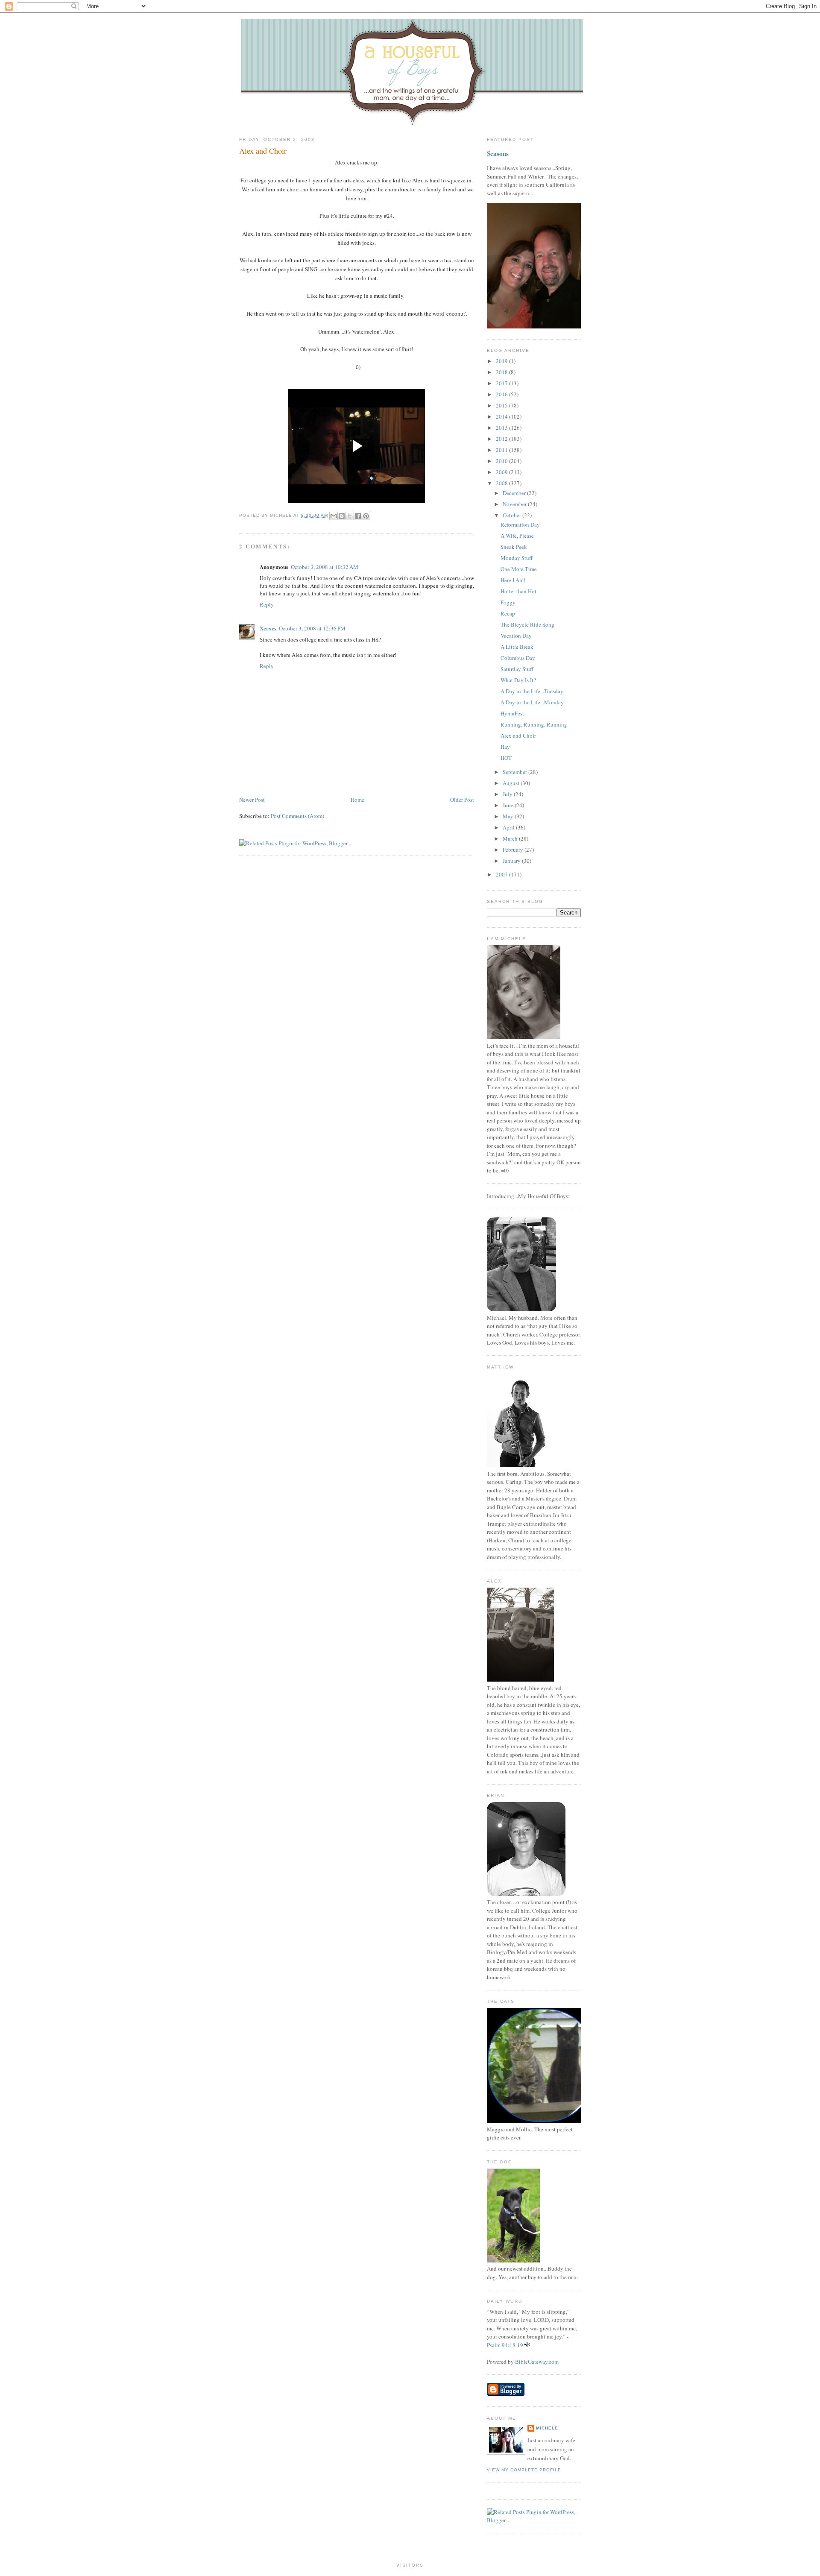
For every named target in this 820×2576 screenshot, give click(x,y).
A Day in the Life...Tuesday (532, 691)
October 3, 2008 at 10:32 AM (325, 567)
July (508, 794)
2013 (502, 428)
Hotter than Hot (518, 591)
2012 (502, 439)
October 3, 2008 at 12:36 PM (312, 628)
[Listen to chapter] (527, 2345)
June (509, 805)
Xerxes (268, 628)
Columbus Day (518, 658)
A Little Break (517, 647)
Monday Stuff (517, 558)
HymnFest (512, 713)
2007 (502, 874)
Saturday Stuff (517, 669)
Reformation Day (520, 525)
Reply (267, 604)
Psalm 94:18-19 (505, 2345)
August (512, 783)
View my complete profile (524, 2470)
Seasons (498, 153)
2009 (502, 472)
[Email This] (334, 516)
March (511, 838)
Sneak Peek (514, 547)
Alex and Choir (263, 151)
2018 (502, 372)
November (515, 504)
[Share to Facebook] (358, 516)
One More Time (519, 569)
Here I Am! (513, 580)
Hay (505, 747)
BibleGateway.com (537, 2362)
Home (357, 800)
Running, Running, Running (534, 724)
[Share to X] (350, 516)
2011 (502, 450)
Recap (508, 613)
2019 (502, 361)
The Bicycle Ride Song (527, 624)
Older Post (462, 800)
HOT (506, 758)
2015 (502, 405)
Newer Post (252, 800)
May (509, 816)
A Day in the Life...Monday (532, 702)
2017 (502, 383)
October (512, 515)
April (509, 827)
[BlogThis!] (342, 516)
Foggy (508, 602)
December (515, 493)
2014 (502, 416)
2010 (502, 461)
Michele (547, 2428)
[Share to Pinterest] (366, 516)
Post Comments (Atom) (297, 816)
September (515, 772)
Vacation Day (516, 636)
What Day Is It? (518, 680)
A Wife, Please (517, 536)
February (514, 850)
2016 (502, 394)
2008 (502, 483)
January (512, 861)
